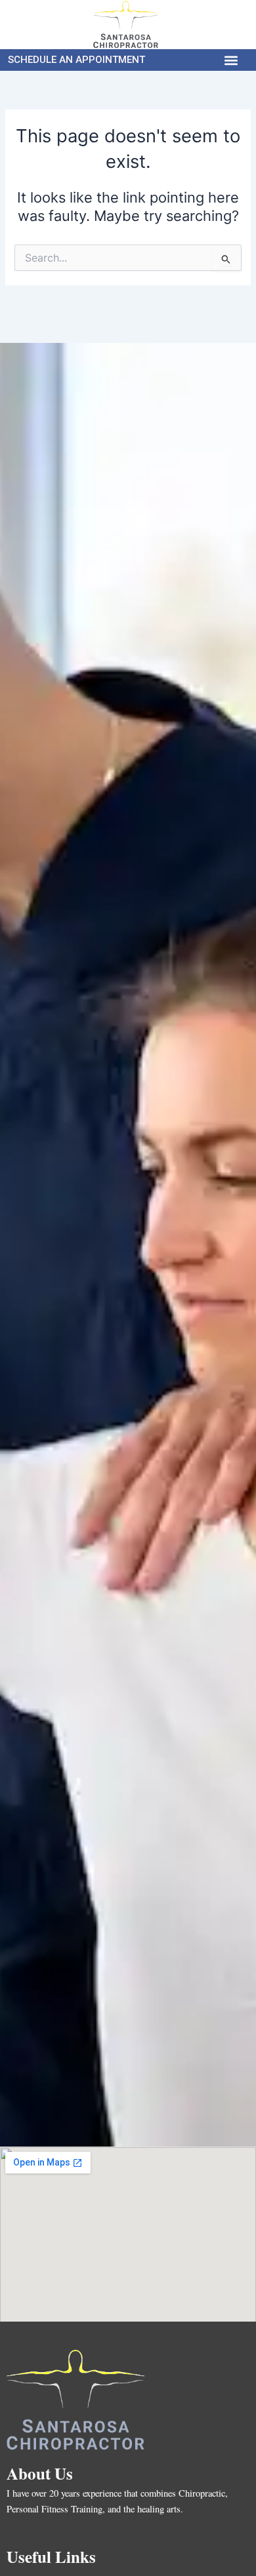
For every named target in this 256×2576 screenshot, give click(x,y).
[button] (231, 60)
